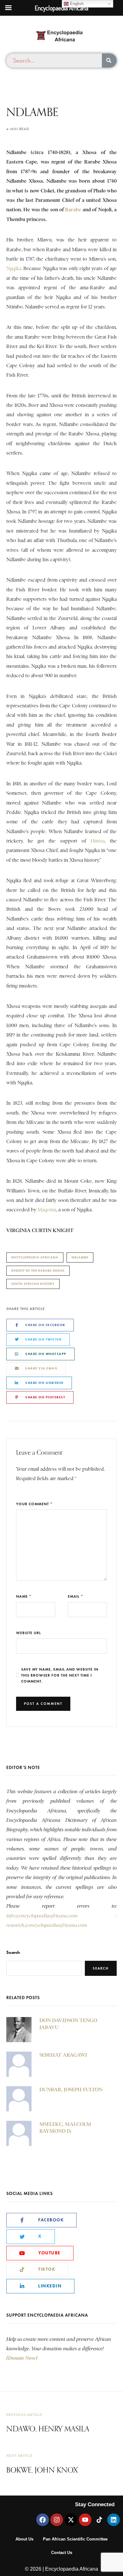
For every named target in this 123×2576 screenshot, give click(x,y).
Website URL (29, 1633)
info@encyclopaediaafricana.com (42, 1916)
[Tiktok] (99, 2520)
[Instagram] (57, 2520)
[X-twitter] (71, 2520)
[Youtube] (85, 2520)
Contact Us (62, 2553)
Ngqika (14, 268)
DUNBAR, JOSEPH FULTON (71, 2090)
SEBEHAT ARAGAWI (63, 2055)
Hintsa (97, 841)
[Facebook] (43, 2520)
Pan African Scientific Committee (75, 2539)
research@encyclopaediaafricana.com (47, 1925)
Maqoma (47, 1210)
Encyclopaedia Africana (35, 1257)
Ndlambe (80, 1257)
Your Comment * (34, 1504)
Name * (24, 1596)
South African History (33, 1284)
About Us (24, 2539)
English (76, 4)
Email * (76, 1596)
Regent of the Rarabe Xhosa (38, 1271)
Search (13, 1952)
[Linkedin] (114, 2520)
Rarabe (73, 210)
